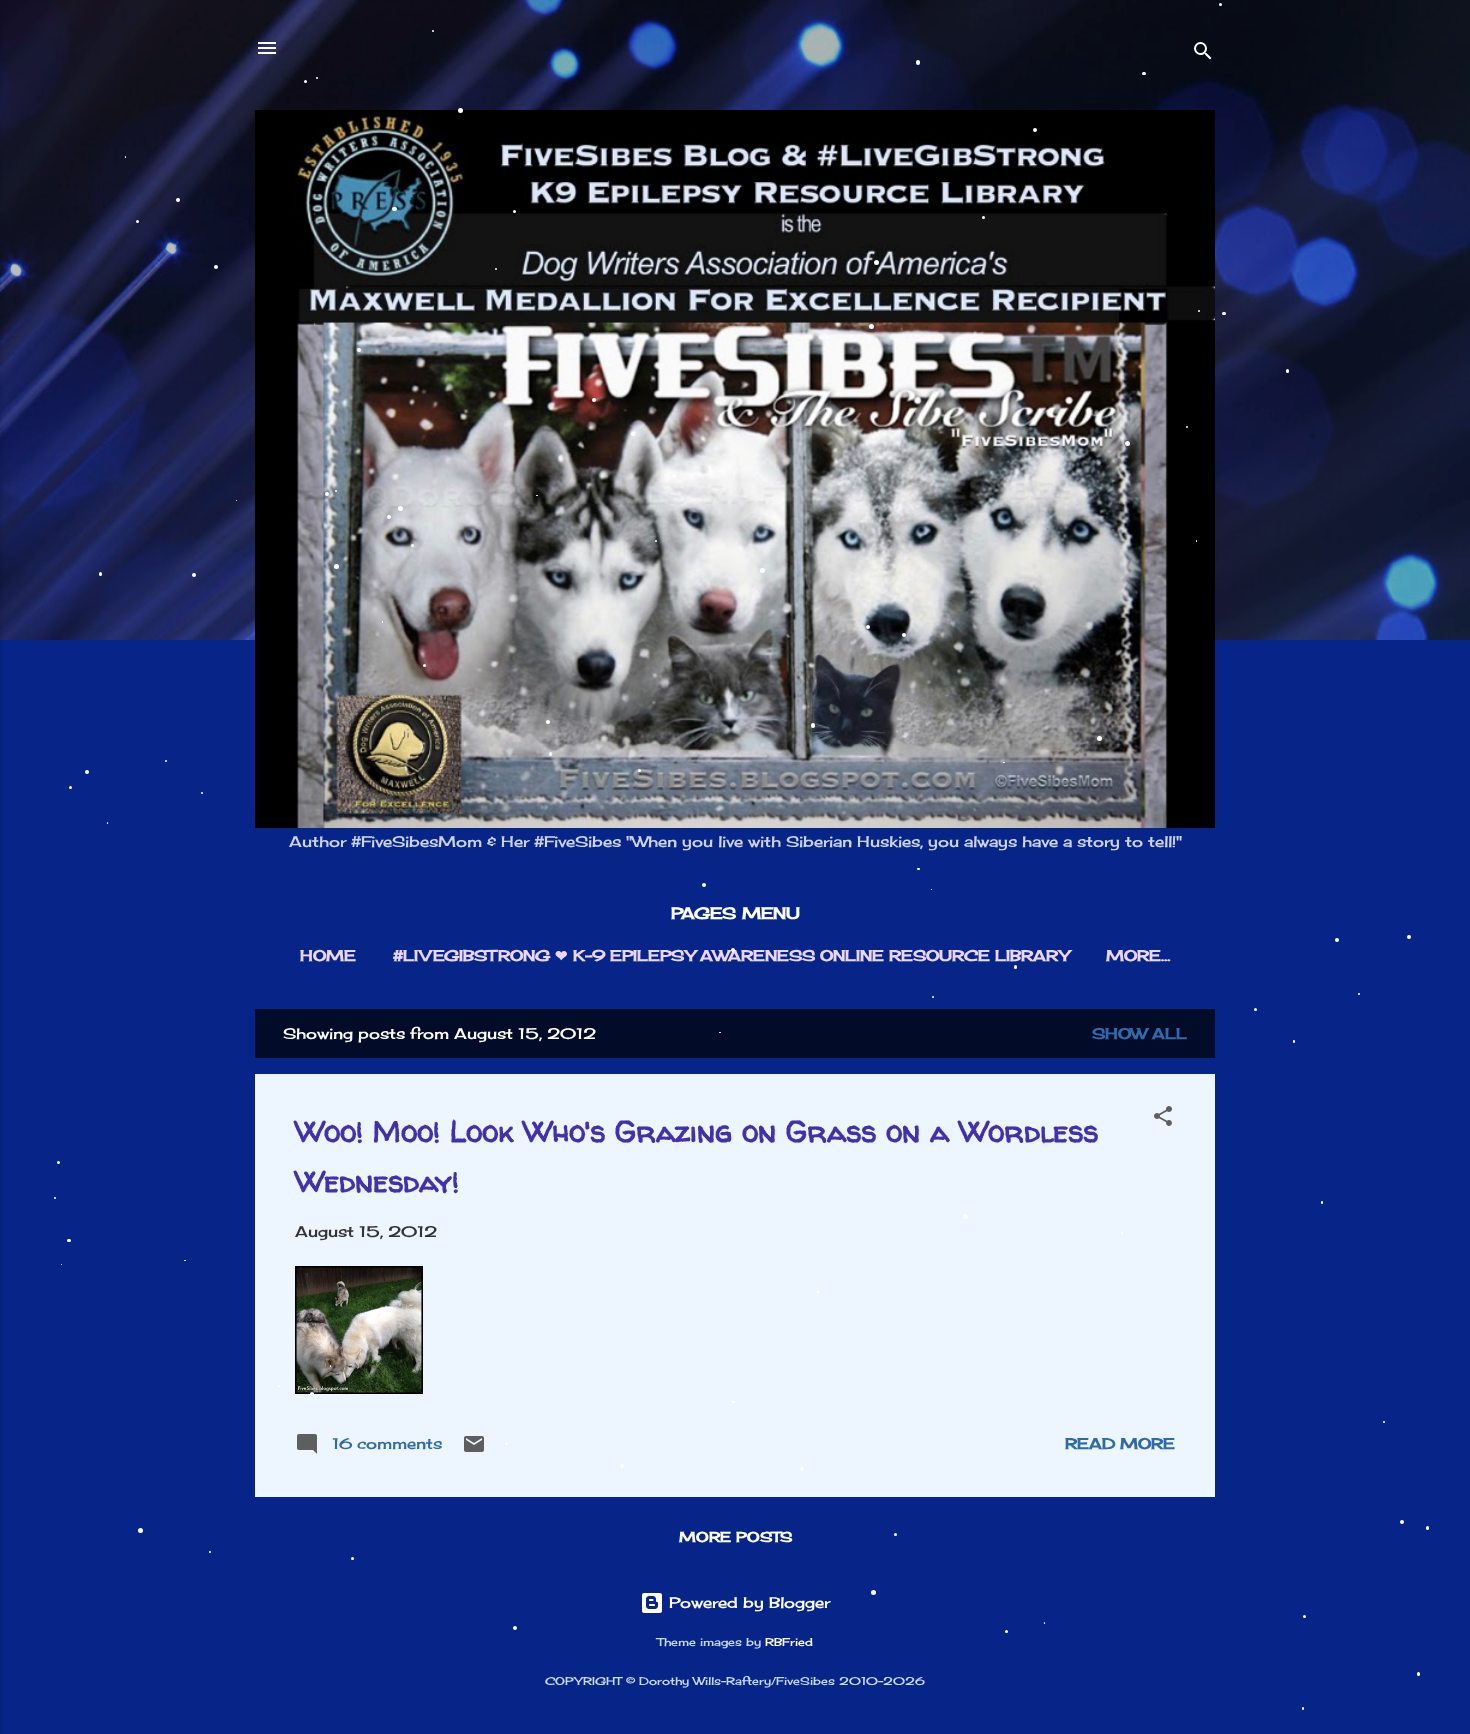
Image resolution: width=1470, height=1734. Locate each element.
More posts (735, 1536)
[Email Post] (474, 1450)
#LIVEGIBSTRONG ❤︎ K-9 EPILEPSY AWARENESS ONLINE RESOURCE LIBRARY (731, 955)
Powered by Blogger (747, 1602)
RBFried (789, 1642)
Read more (1120, 1443)
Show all (1139, 1033)
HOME (328, 955)
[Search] (1203, 54)
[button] (1163, 1119)
